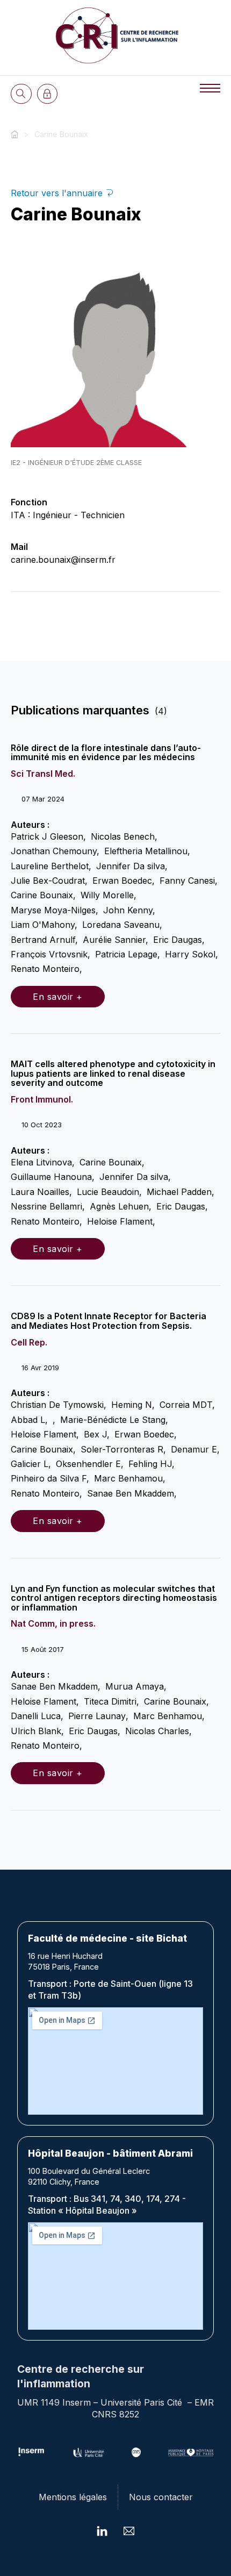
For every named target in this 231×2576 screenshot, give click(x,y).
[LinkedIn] (102, 2531)
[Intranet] (48, 94)
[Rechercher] (21, 94)
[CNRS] (136, 2452)
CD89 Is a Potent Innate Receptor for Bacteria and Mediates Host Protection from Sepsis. (109, 1321)
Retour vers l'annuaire (58, 193)
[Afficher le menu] (210, 88)
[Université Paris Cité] (89, 2452)
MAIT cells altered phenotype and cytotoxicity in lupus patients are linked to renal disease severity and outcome (113, 1073)
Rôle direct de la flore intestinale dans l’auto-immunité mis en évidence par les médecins (106, 753)
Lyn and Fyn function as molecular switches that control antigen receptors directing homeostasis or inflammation (114, 1598)
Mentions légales (73, 2497)
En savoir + (58, 997)
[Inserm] (31, 2452)
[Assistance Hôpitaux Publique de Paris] (191, 2452)
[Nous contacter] (129, 2531)
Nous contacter (161, 2497)
